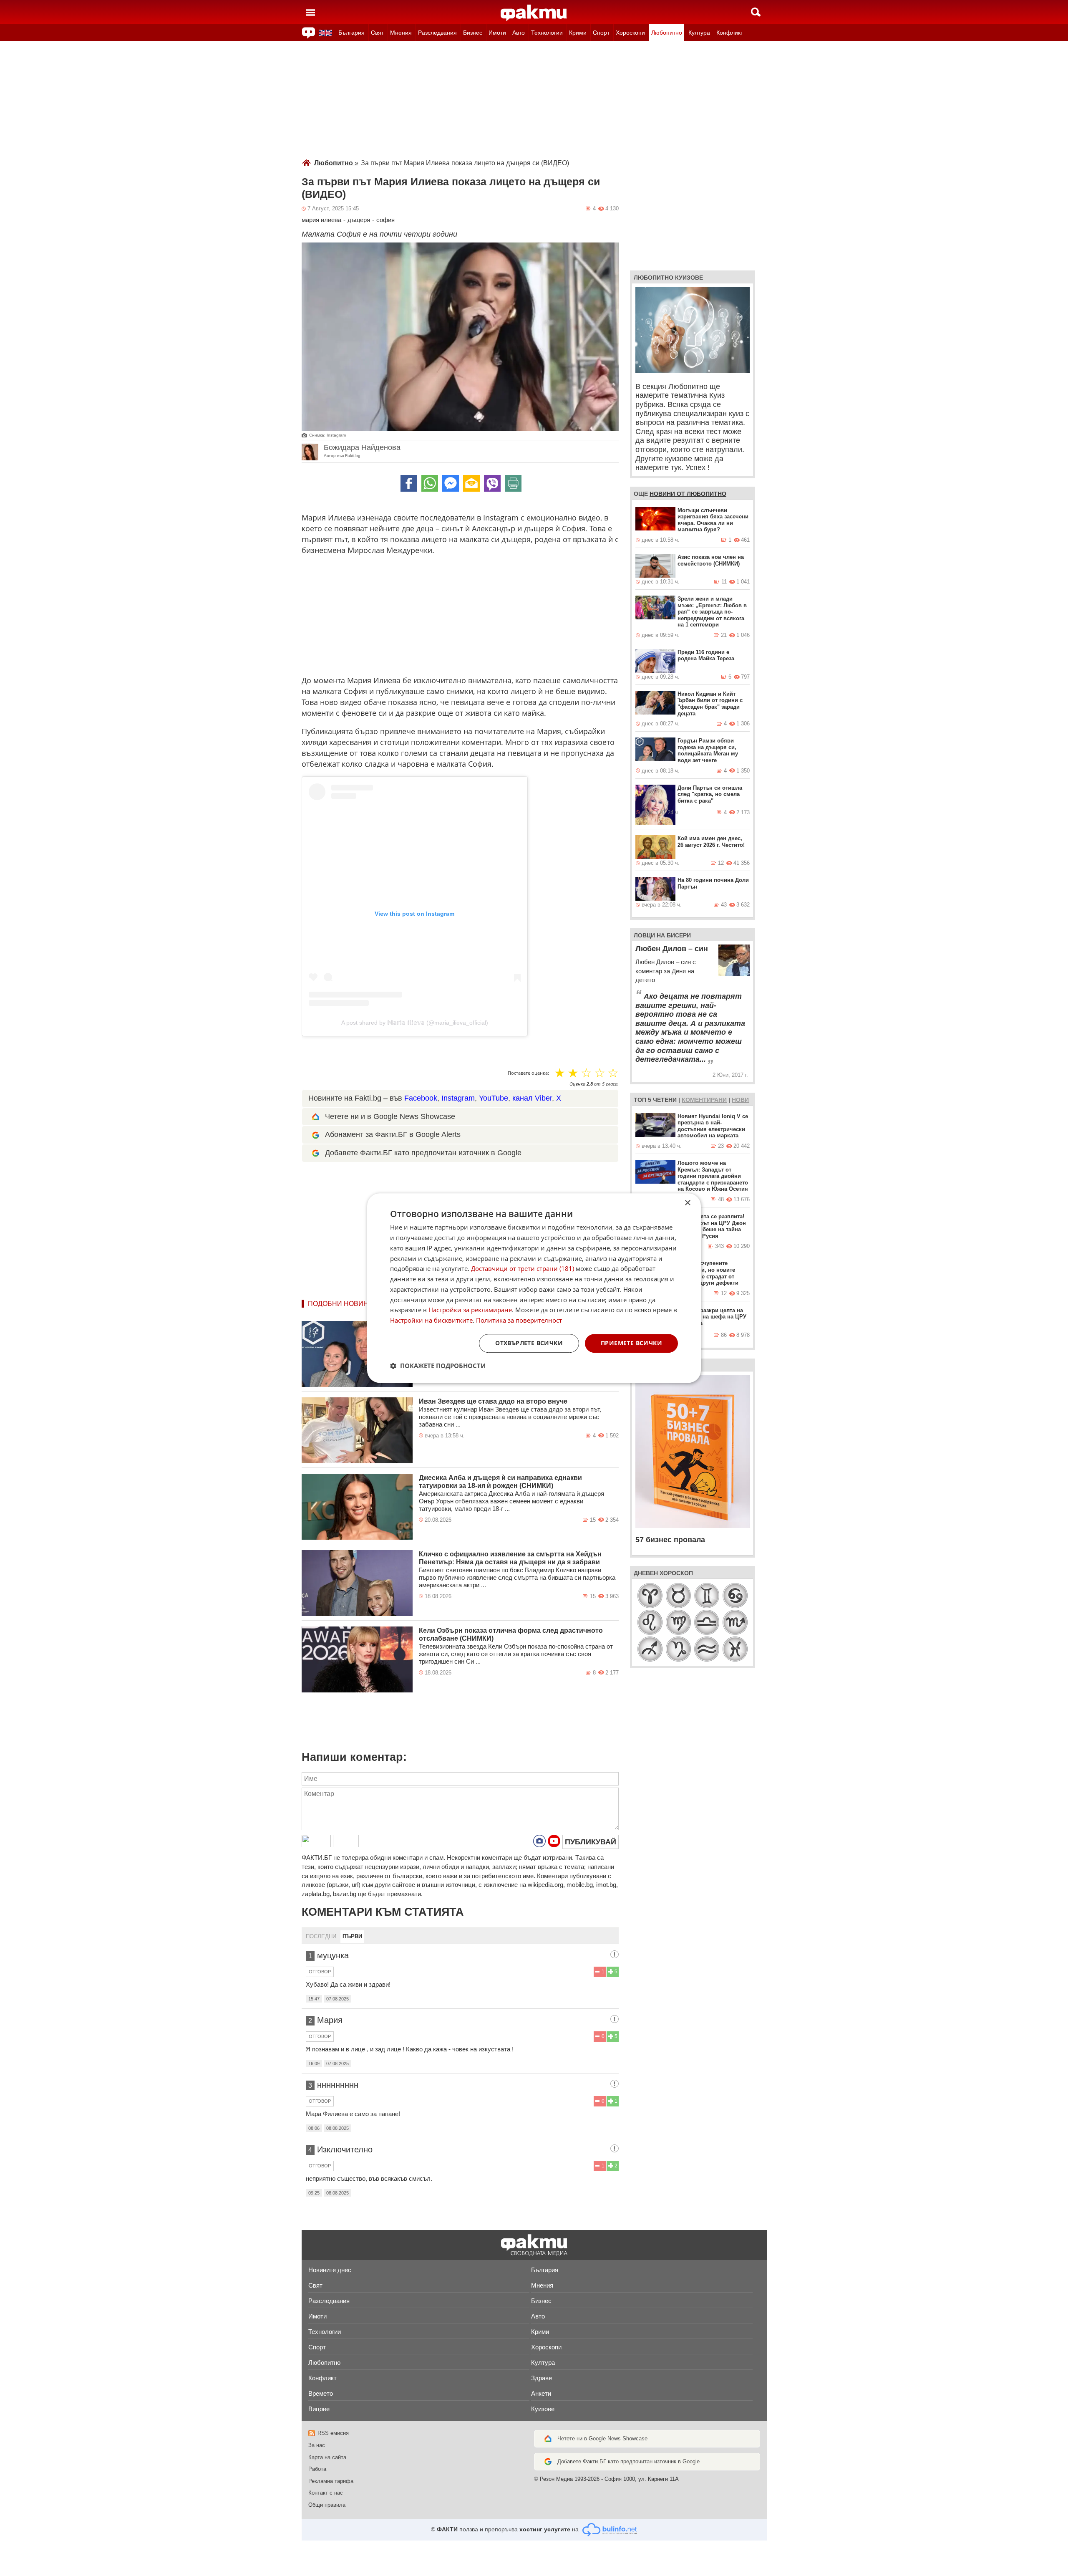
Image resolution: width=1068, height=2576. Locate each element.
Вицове (319, 2409)
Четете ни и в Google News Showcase (390, 1116)
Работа (317, 2469)
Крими (578, 33)
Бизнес (473, 33)
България (351, 33)
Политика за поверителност (519, 1320)
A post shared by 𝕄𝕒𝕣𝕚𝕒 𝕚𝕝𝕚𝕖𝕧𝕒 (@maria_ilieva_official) (415, 1023)
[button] (438, 1366)
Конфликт (730, 33)
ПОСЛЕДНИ (321, 1936)
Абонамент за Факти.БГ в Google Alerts (393, 1134)
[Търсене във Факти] (756, 12)
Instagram (458, 1098)
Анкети (541, 2393)
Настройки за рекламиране (470, 1310)
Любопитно (667, 33)
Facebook (421, 1098)
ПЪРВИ (352, 1936)
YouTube (494, 1098)
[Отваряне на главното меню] (310, 12)
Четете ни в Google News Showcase (602, 2438)
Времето (321, 2393)
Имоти (497, 33)
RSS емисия (333, 2433)
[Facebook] (409, 483)
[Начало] (534, 13)
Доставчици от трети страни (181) (523, 1269)
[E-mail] (471, 483)
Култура (699, 33)
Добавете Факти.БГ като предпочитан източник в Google (423, 1153)
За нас (317, 2445)
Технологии (547, 33)
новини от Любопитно (688, 494)
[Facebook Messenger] (451, 483)
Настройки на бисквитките (431, 1320)
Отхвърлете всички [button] (529, 1343)
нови (740, 1100)
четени (665, 1100)
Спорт (601, 33)
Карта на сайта (327, 2457)
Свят (377, 33)
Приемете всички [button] (631, 1343)
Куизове (543, 2409)
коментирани (704, 1100)
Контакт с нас (326, 2493)
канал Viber (532, 1098)
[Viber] (492, 483)
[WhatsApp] (430, 483)
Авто (519, 33)
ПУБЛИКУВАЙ (591, 1842)
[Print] (513, 483)
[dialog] (534, 1288)
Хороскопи (630, 33)
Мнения (401, 33)
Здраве (542, 2378)
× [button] (687, 1203)
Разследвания (437, 33)
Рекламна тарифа (331, 2481)
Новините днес (330, 2270)
